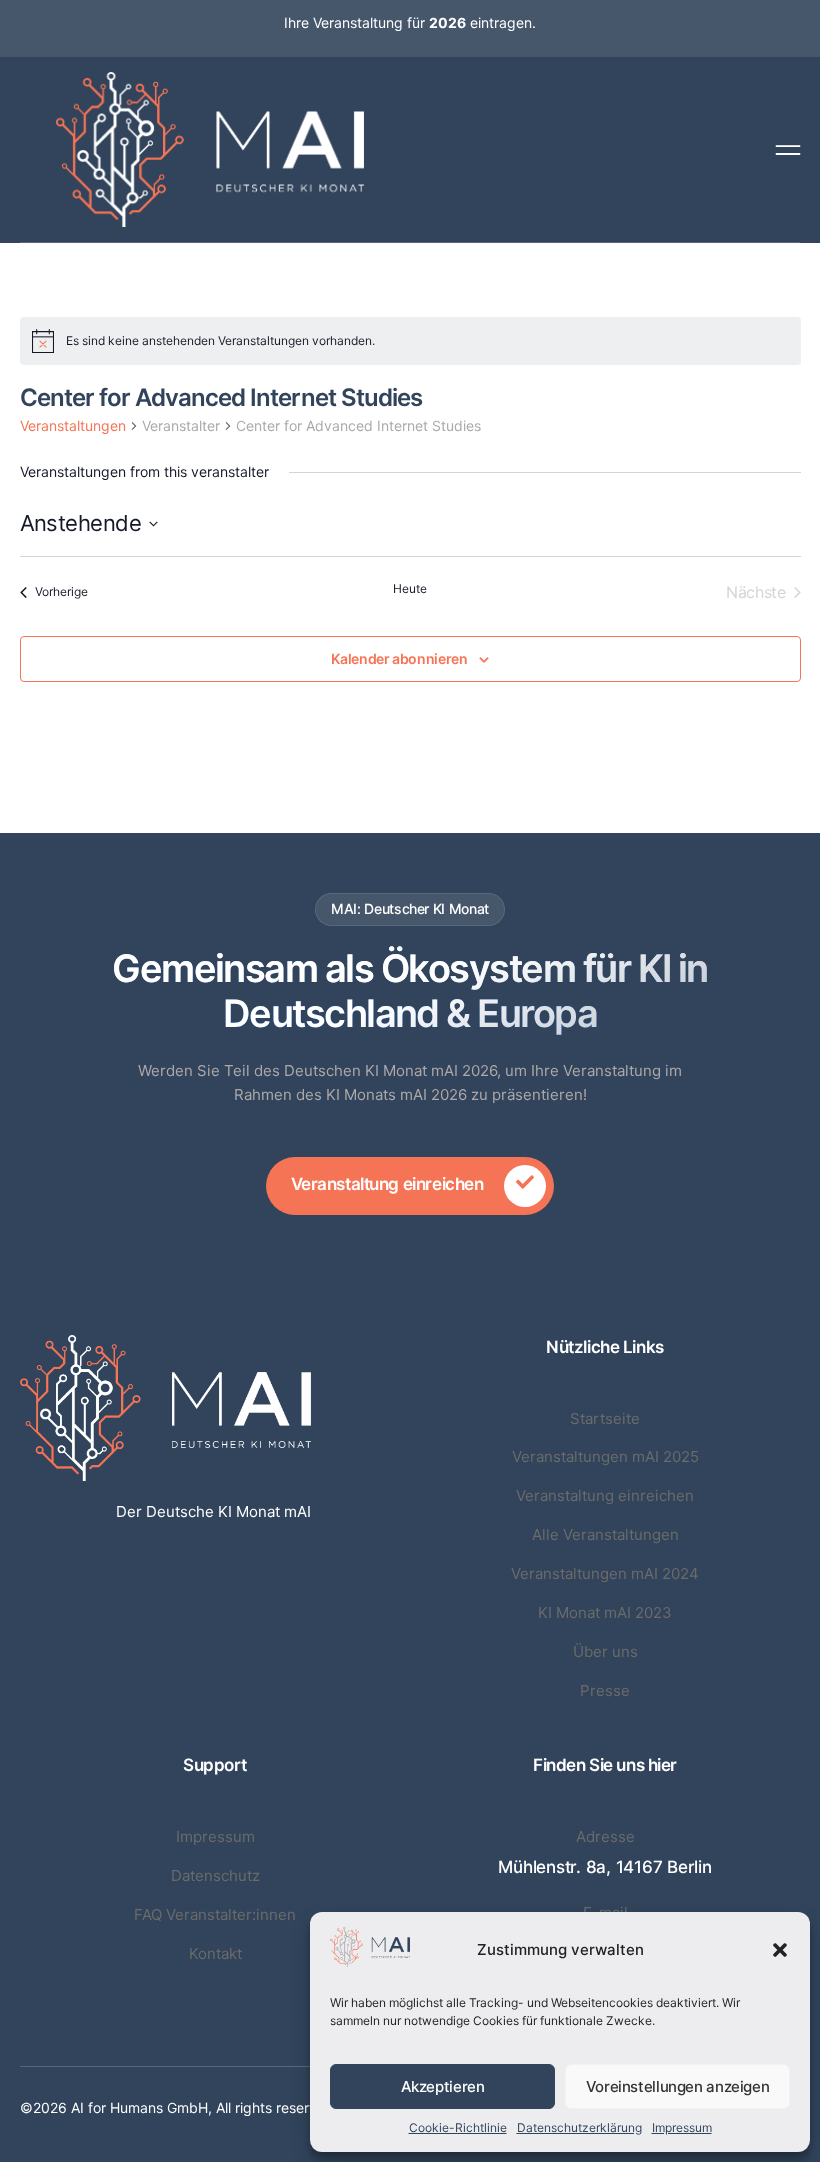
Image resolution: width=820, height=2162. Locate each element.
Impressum (682, 2127)
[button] (780, 1950)
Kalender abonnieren (399, 659)
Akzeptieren (443, 2086)
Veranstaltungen (73, 425)
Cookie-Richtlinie (458, 2127)
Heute (410, 588)
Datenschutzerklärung (579, 2127)
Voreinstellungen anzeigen (678, 2086)
